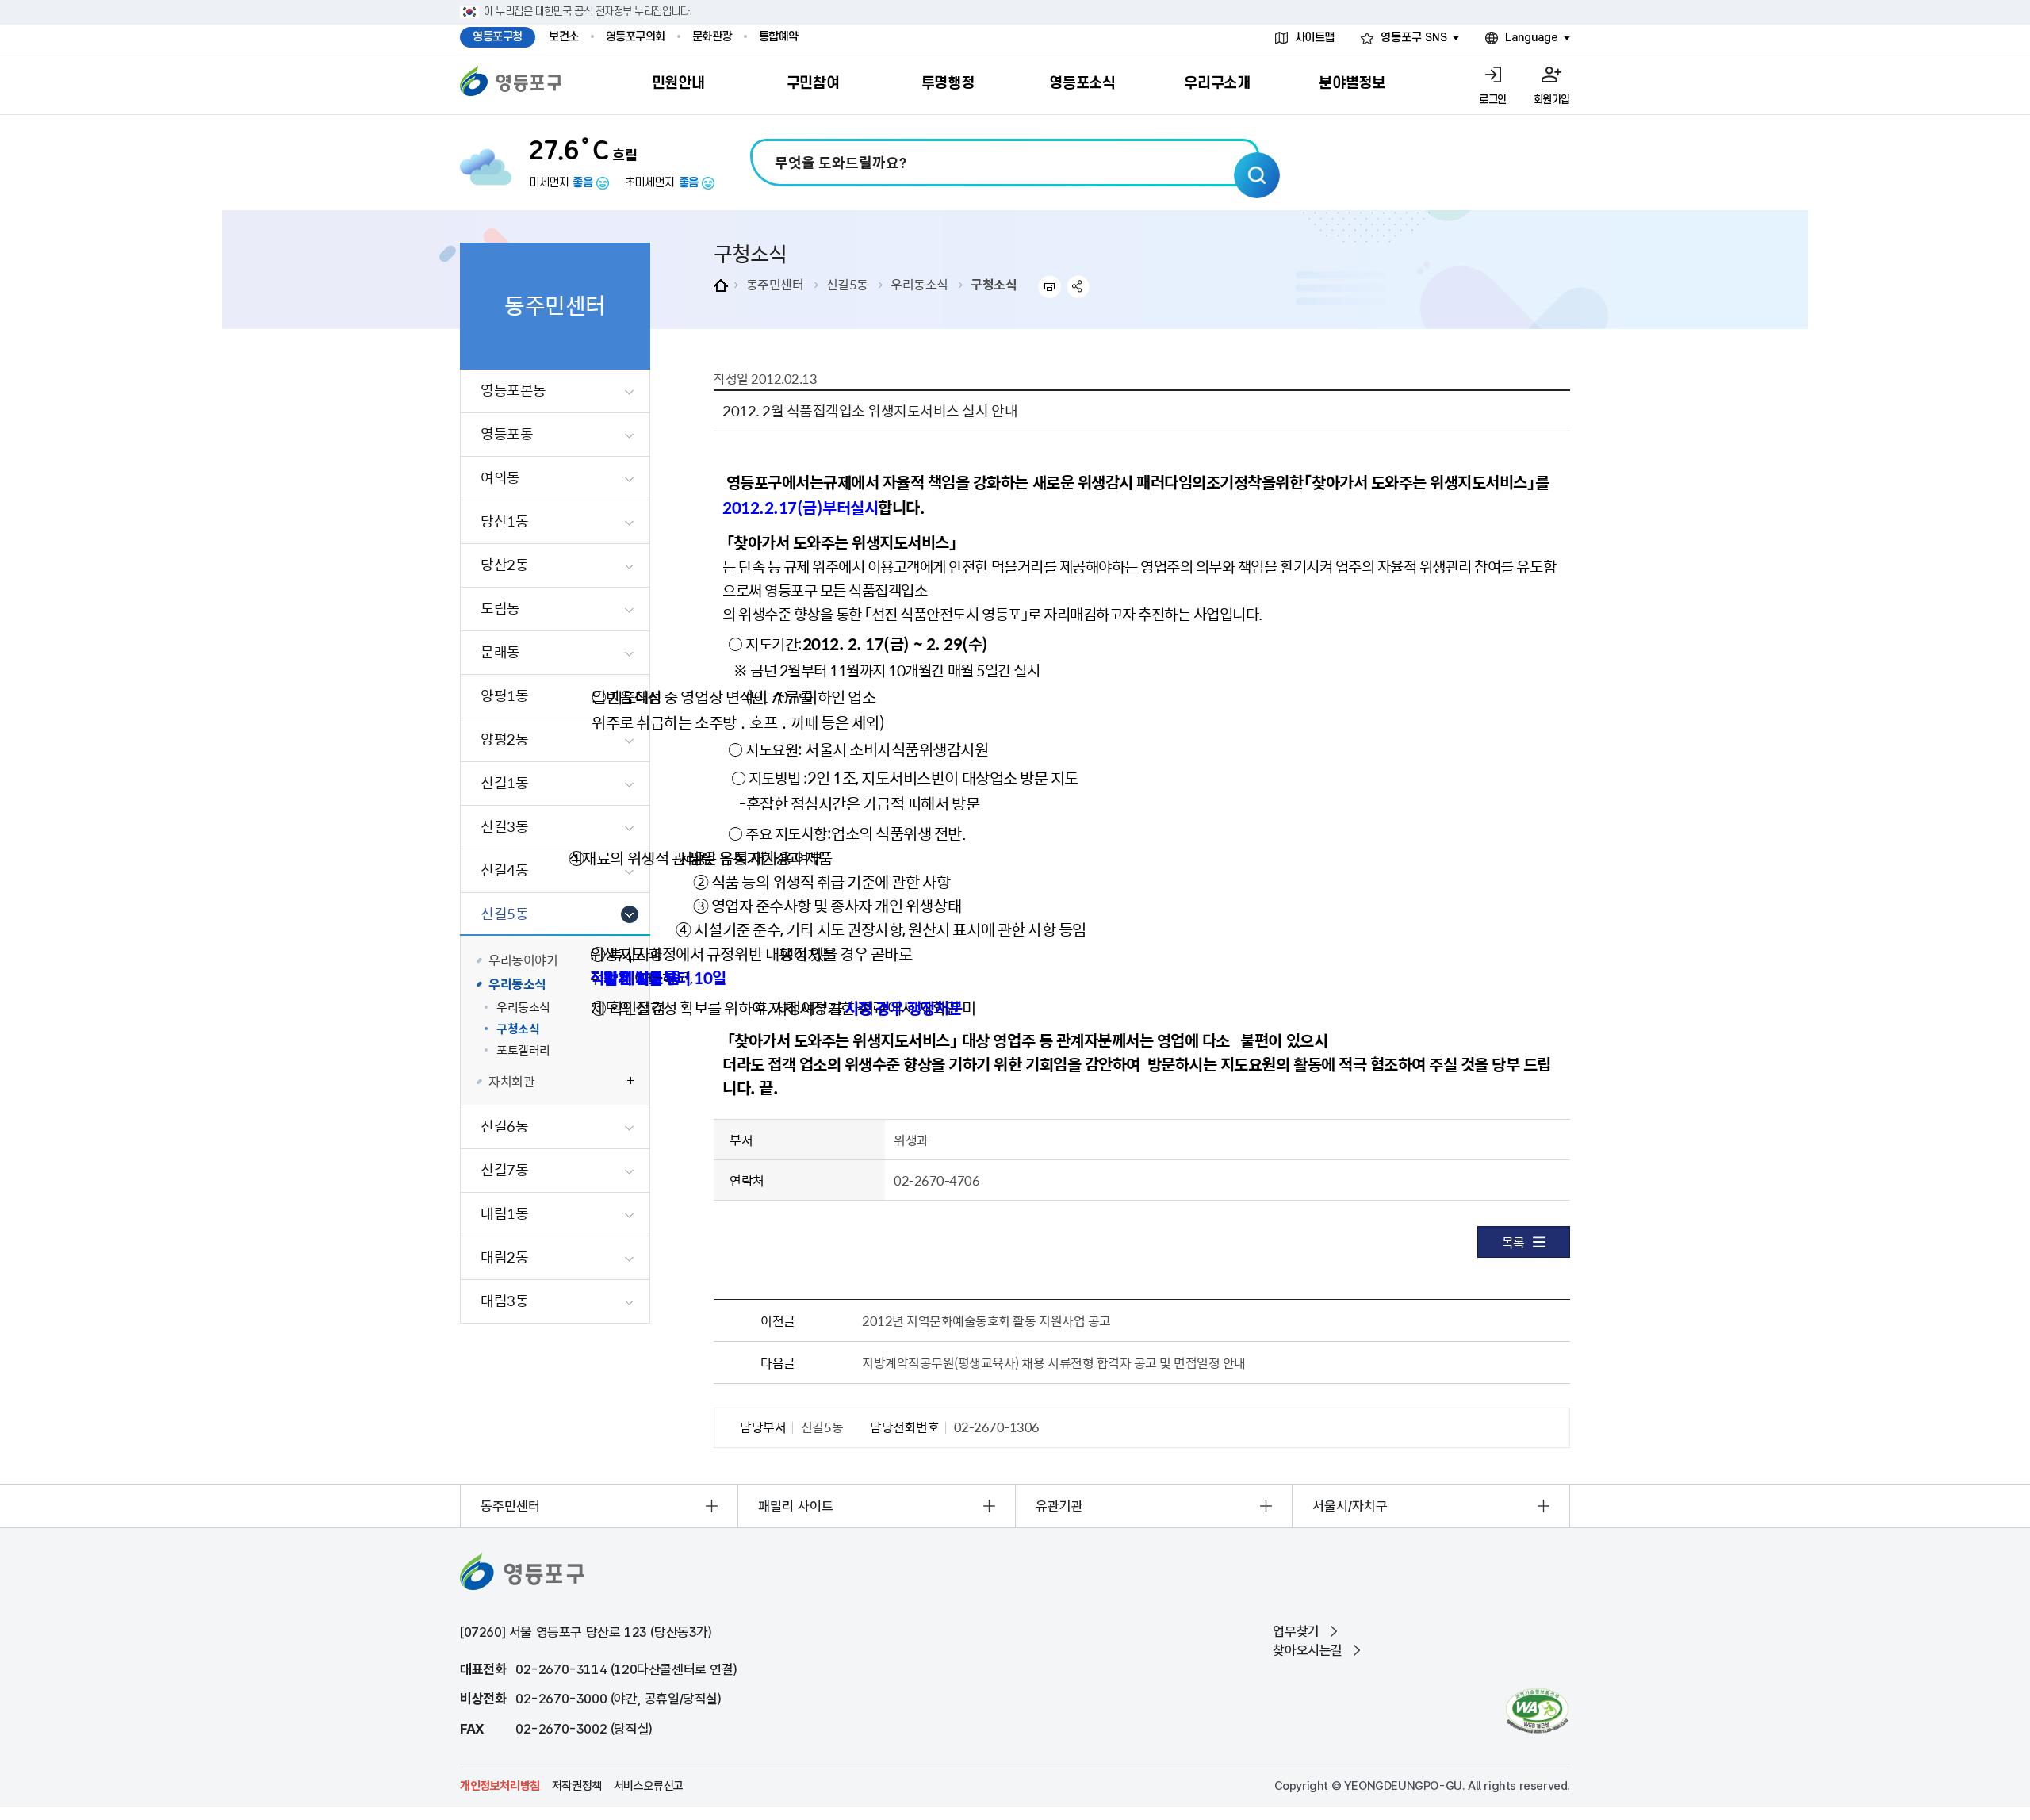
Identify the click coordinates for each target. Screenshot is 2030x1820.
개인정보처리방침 (500, 1786)
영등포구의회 (636, 37)
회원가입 (1552, 100)
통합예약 (779, 37)
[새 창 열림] (1537, 1711)
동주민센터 (775, 284)
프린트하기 (1049, 287)
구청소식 (994, 284)
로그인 (1493, 100)
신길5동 (847, 284)
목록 (1513, 1242)
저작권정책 (577, 1786)
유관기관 (1059, 1506)
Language (1532, 38)
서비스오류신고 (649, 1786)
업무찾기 (1296, 1631)
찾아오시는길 (1308, 1650)
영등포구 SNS (1414, 38)
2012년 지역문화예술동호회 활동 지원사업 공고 (986, 1320)
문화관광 (712, 37)
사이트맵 (1315, 38)
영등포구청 (498, 37)
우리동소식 (919, 284)
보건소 (564, 37)
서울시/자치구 (1350, 1506)
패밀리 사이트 (796, 1506)
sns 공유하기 (1079, 287)
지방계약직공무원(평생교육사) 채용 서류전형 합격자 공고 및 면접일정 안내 (1054, 1362)
